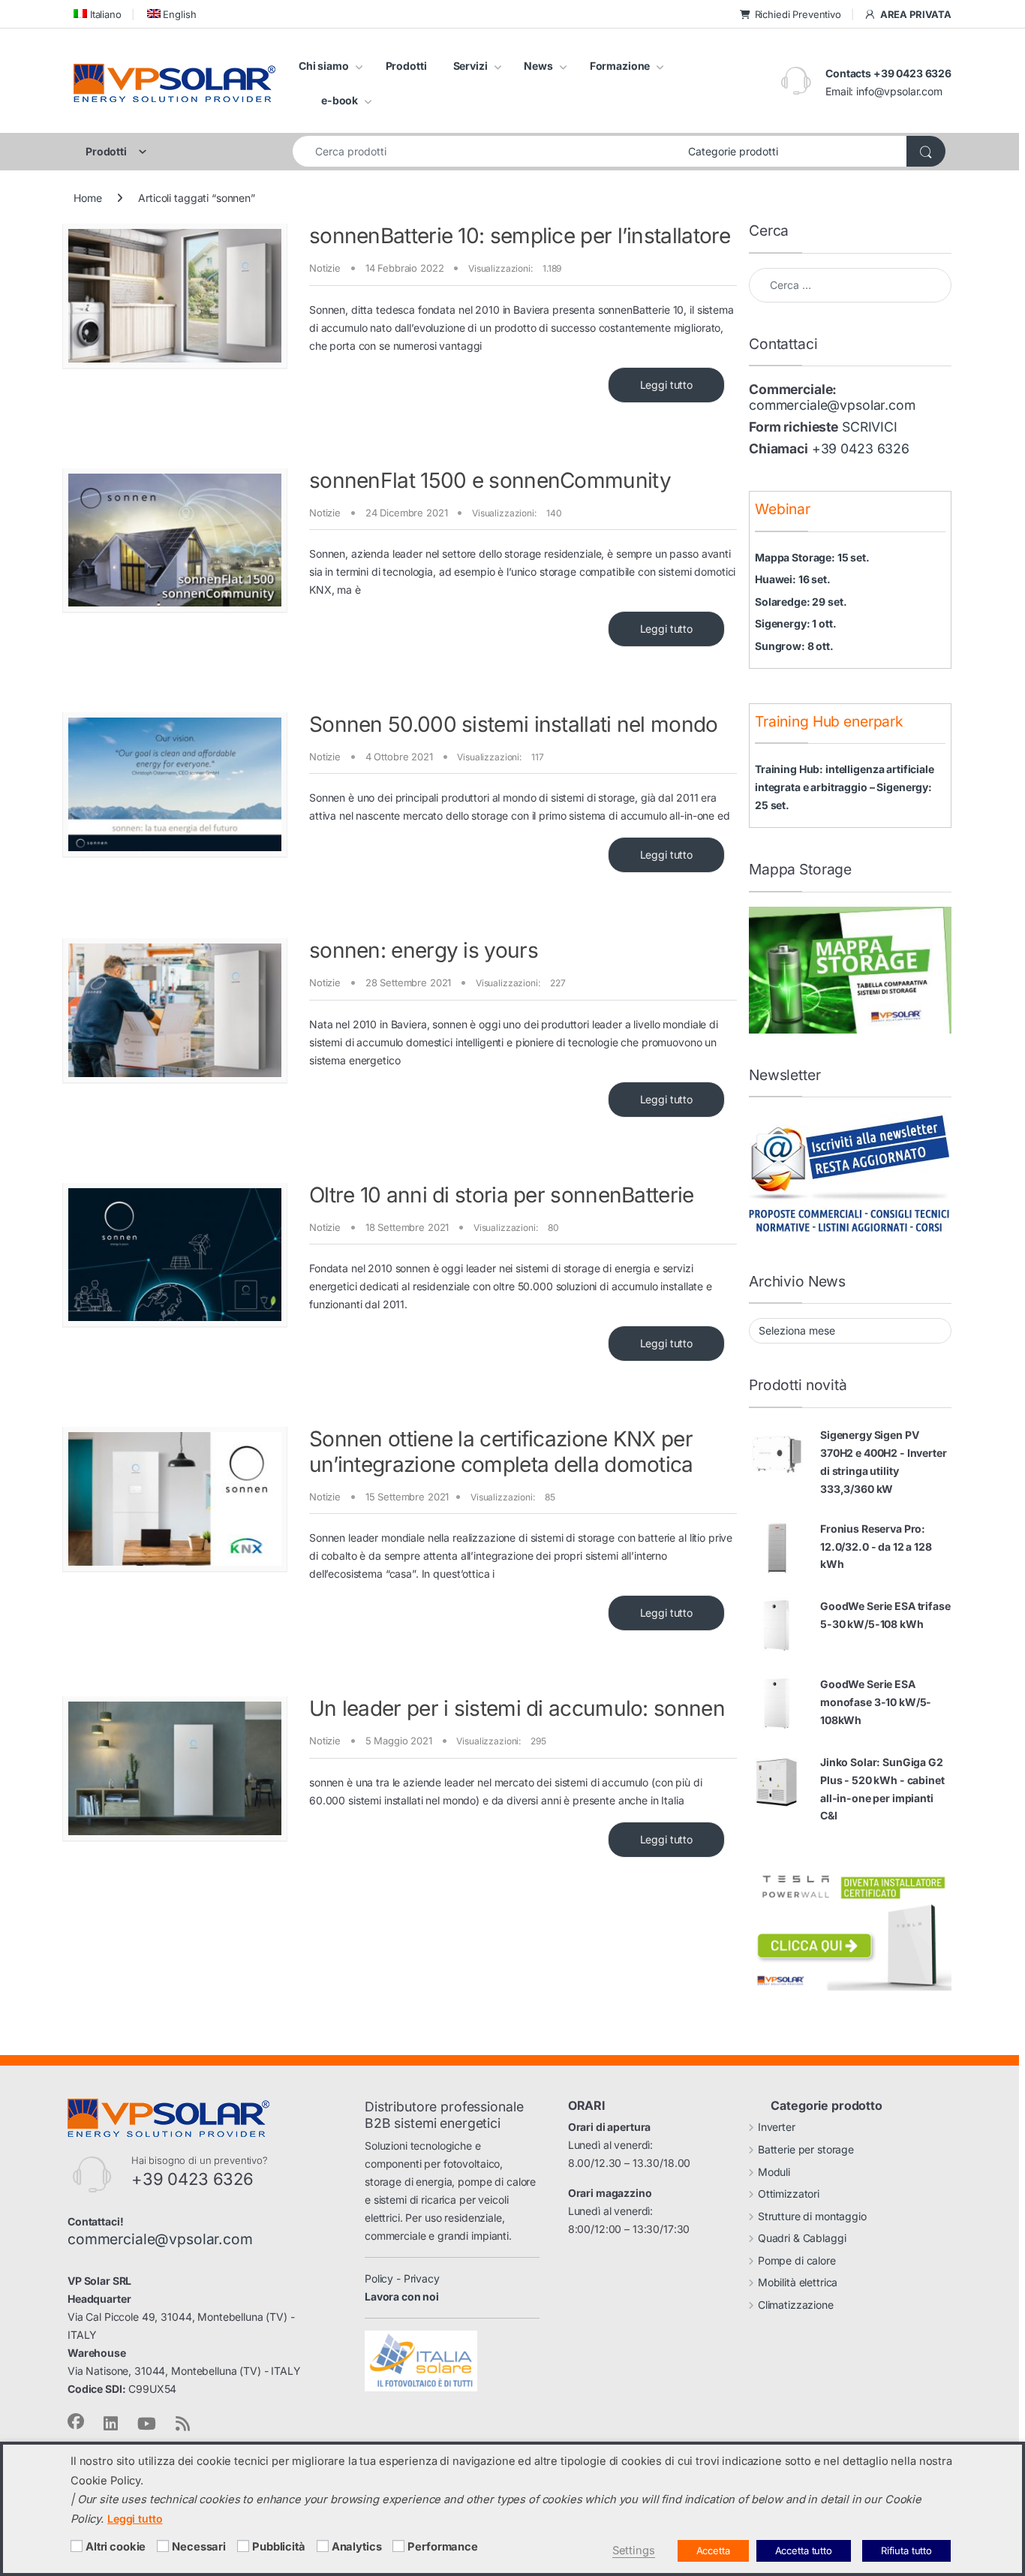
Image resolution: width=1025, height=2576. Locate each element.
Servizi (470, 66)
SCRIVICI (870, 427)
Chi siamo (324, 66)
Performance (442, 2547)
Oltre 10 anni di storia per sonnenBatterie (502, 1195)
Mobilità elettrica (798, 2282)
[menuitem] (98, 14)
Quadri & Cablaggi (802, 2238)
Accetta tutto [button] (804, 2550)
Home (87, 198)
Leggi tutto (666, 385)
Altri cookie (116, 2547)
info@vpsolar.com (899, 91)
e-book (340, 100)
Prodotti (406, 66)
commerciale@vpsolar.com (832, 405)
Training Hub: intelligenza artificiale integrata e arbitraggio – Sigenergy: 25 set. (845, 787)
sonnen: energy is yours (424, 950)
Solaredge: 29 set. (801, 602)
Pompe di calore (797, 2260)
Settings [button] (634, 2550)
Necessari (199, 2547)
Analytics (357, 2547)
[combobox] (486, 151)
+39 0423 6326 (861, 448)
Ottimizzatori (789, 2194)
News (538, 66)
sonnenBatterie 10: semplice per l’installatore (520, 236)
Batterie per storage (806, 2149)
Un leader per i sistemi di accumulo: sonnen (517, 1708)
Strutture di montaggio (812, 2216)
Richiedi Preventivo (798, 14)
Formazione (620, 66)
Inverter (777, 2127)
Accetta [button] (713, 2550)
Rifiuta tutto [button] (906, 2550)
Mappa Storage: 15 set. (812, 557)
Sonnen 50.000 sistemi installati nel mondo (514, 724)
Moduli (774, 2172)
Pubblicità (279, 2547)
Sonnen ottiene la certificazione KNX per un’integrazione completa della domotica (501, 1452)
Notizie (325, 268)
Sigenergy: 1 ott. (796, 623)
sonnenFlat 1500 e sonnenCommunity (490, 480)
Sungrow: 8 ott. (794, 646)
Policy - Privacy (402, 2278)
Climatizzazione (796, 2305)
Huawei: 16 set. (793, 579)
